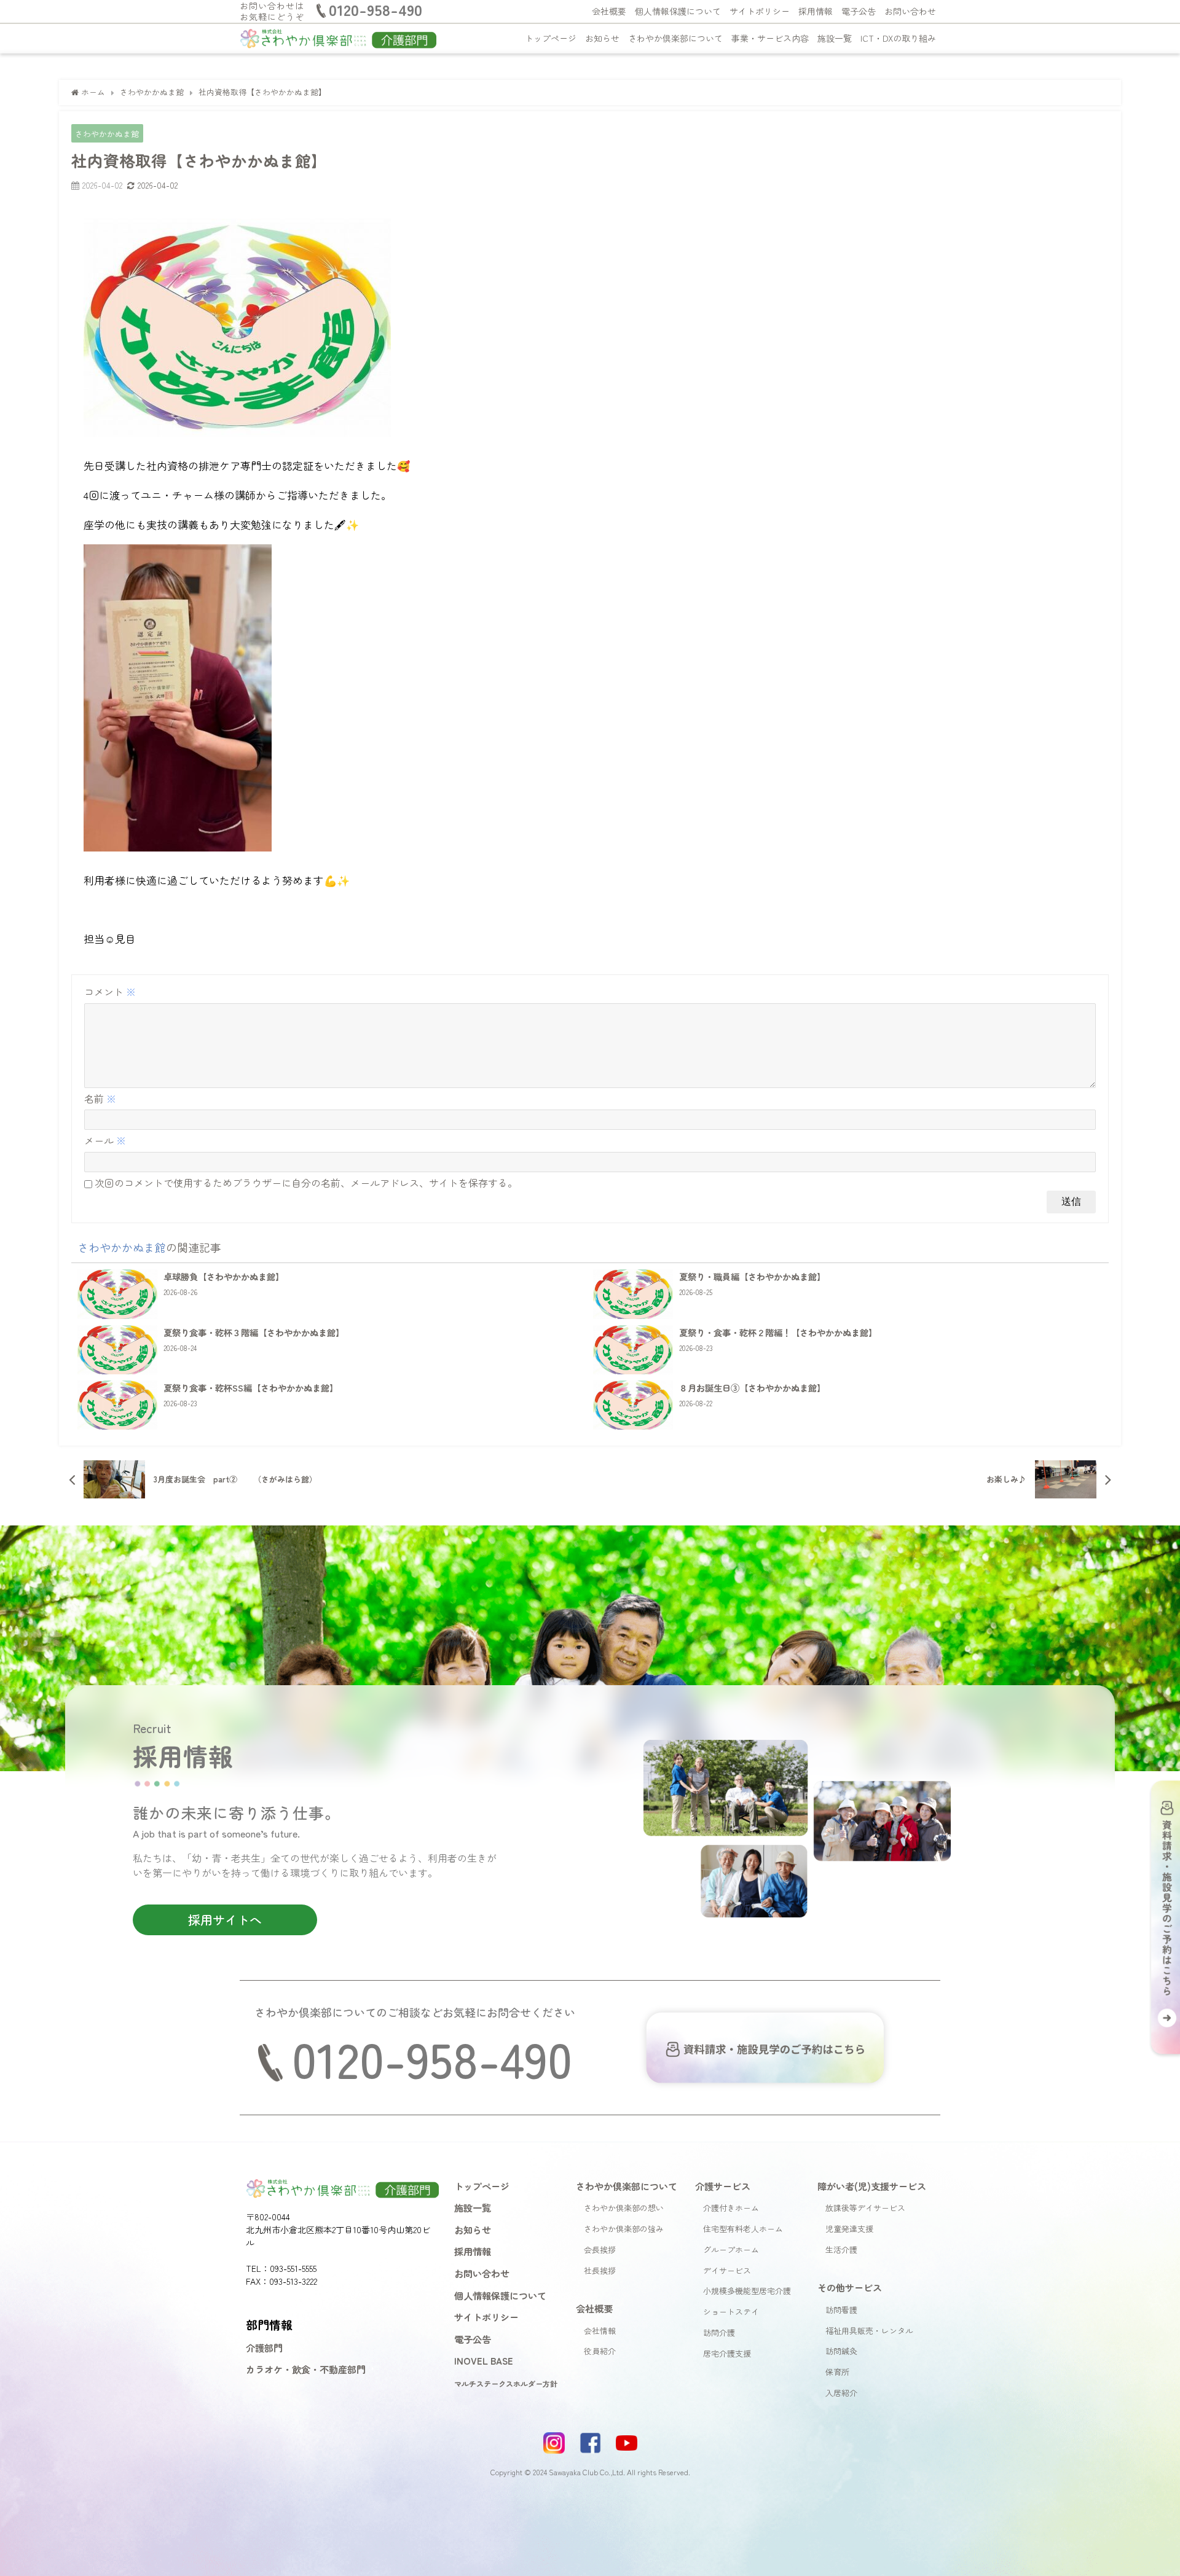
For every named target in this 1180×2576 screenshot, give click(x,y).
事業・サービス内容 (770, 38)
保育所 (837, 2372)
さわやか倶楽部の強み (624, 2229)
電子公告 (859, 11)
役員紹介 (600, 2351)
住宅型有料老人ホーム (743, 2229)
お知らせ (602, 38)
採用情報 (816, 11)
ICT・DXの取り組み (898, 38)
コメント (110, 992)
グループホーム (731, 2249)
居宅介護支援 (727, 2353)
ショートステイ (731, 2312)
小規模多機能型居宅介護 (747, 2291)
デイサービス (727, 2270)
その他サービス (850, 2287)
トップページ (551, 38)
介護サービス (723, 2186)
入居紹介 (841, 2393)
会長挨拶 (600, 2249)
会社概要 (609, 11)
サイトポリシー (760, 11)
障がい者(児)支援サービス (872, 2186)
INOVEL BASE (484, 2360)
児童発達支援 (849, 2229)
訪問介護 (719, 2332)
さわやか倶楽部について (675, 38)
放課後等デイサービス (865, 2208)
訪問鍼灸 (841, 2351)
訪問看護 (841, 2310)
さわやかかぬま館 (107, 134)
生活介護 (841, 2249)
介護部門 (264, 2347)
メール (105, 1140)
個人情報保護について (678, 11)
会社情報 (600, 2331)
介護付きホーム (731, 2208)
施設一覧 (835, 38)
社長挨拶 (600, 2270)
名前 (100, 1098)
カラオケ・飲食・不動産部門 (306, 2369)
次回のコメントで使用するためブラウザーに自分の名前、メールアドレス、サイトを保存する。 (306, 1183)
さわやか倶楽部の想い (624, 2208)
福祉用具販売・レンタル (869, 2331)
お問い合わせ (910, 11)
